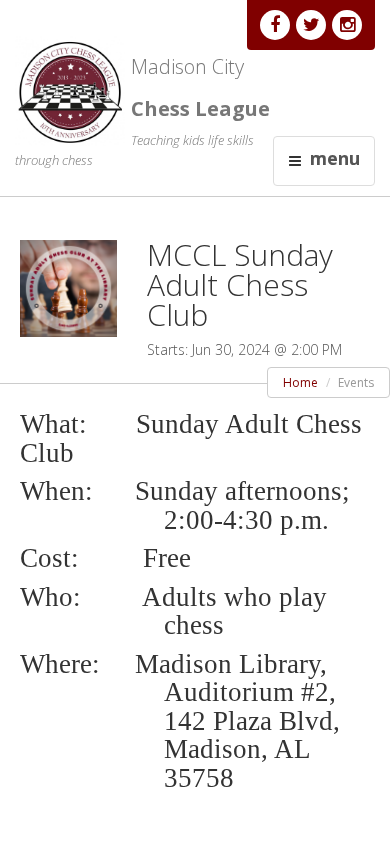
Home (300, 382)
